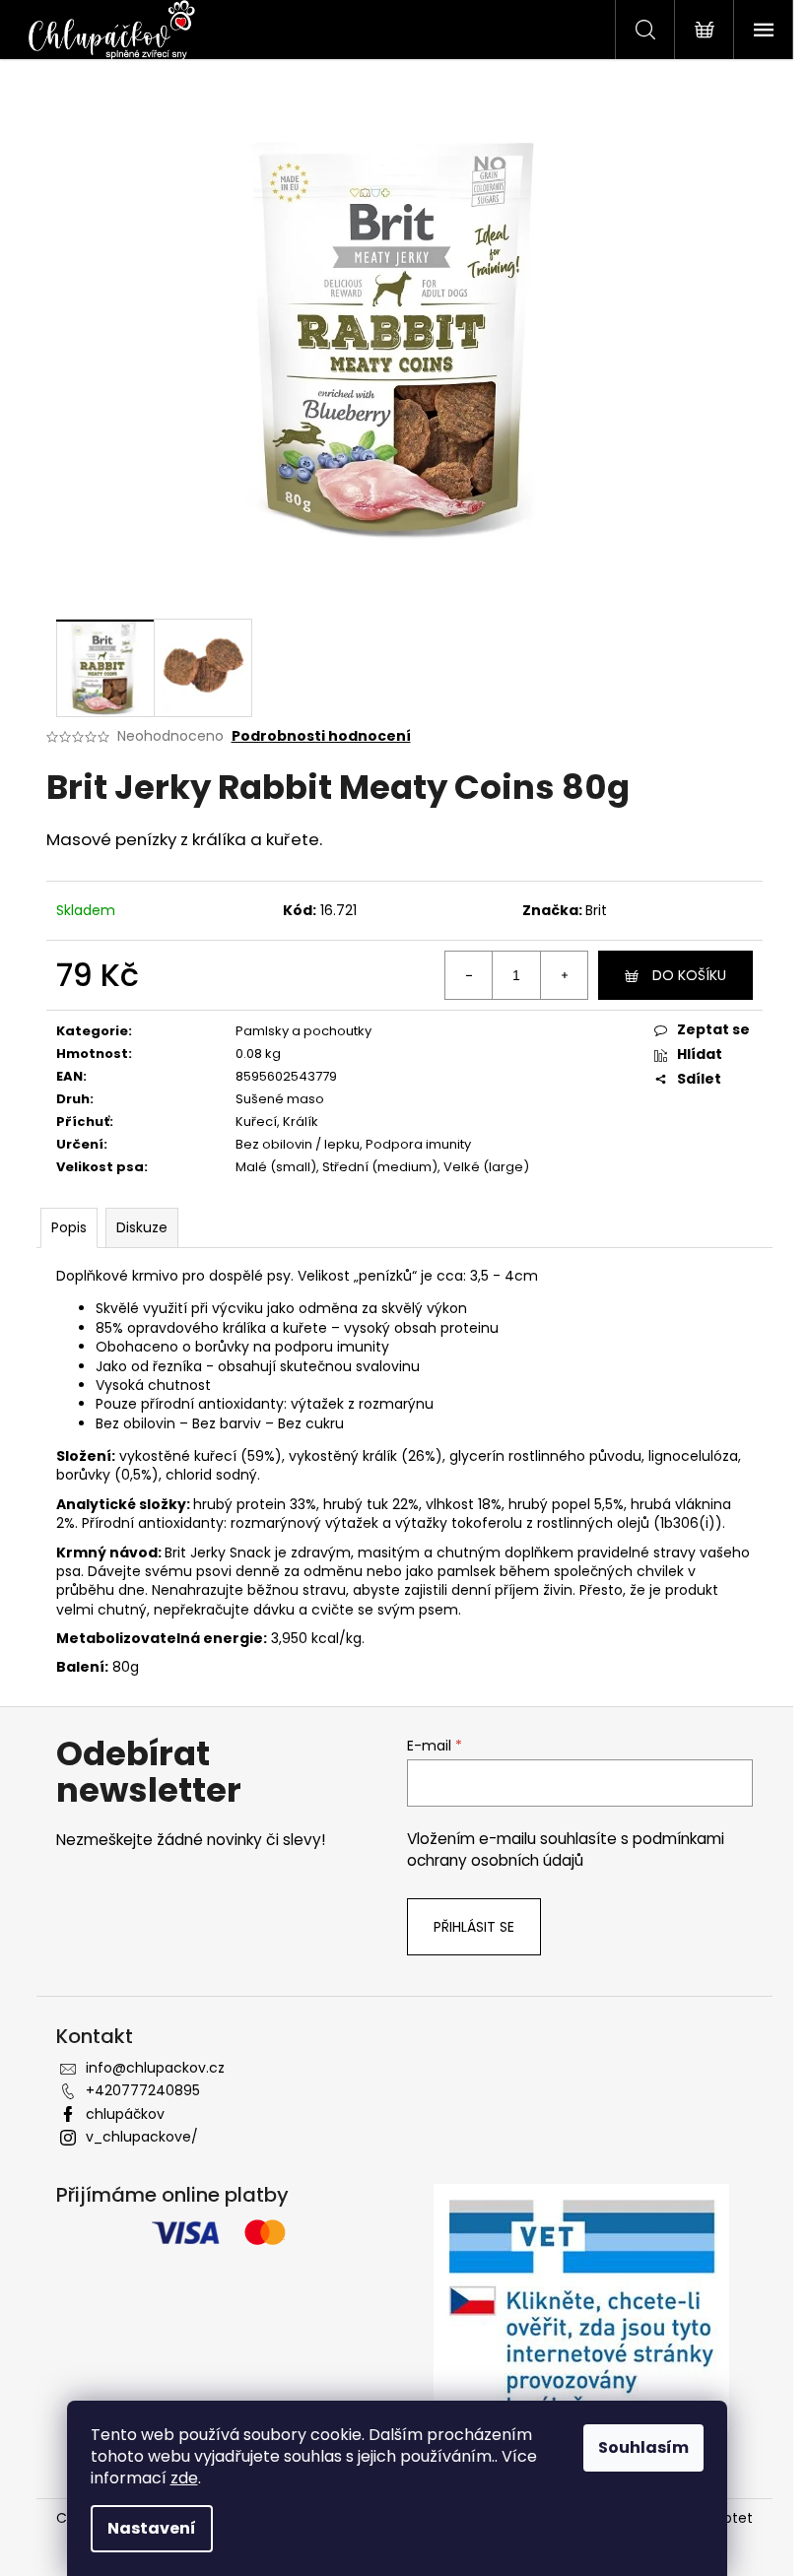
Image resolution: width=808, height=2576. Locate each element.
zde (184, 2478)
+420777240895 (143, 2090)
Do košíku (689, 975)
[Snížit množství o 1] (469, 975)
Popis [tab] (69, 1227)
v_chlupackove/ (142, 2137)
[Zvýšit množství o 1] (564, 975)
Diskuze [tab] (142, 1227)
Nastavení (152, 2528)
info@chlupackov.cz (155, 2068)
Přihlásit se (474, 1927)
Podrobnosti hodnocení (321, 736)
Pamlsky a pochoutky (303, 1031)
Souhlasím (643, 2447)
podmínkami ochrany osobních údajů (566, 1849)
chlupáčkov (125, 2114)
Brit (596, 910)
